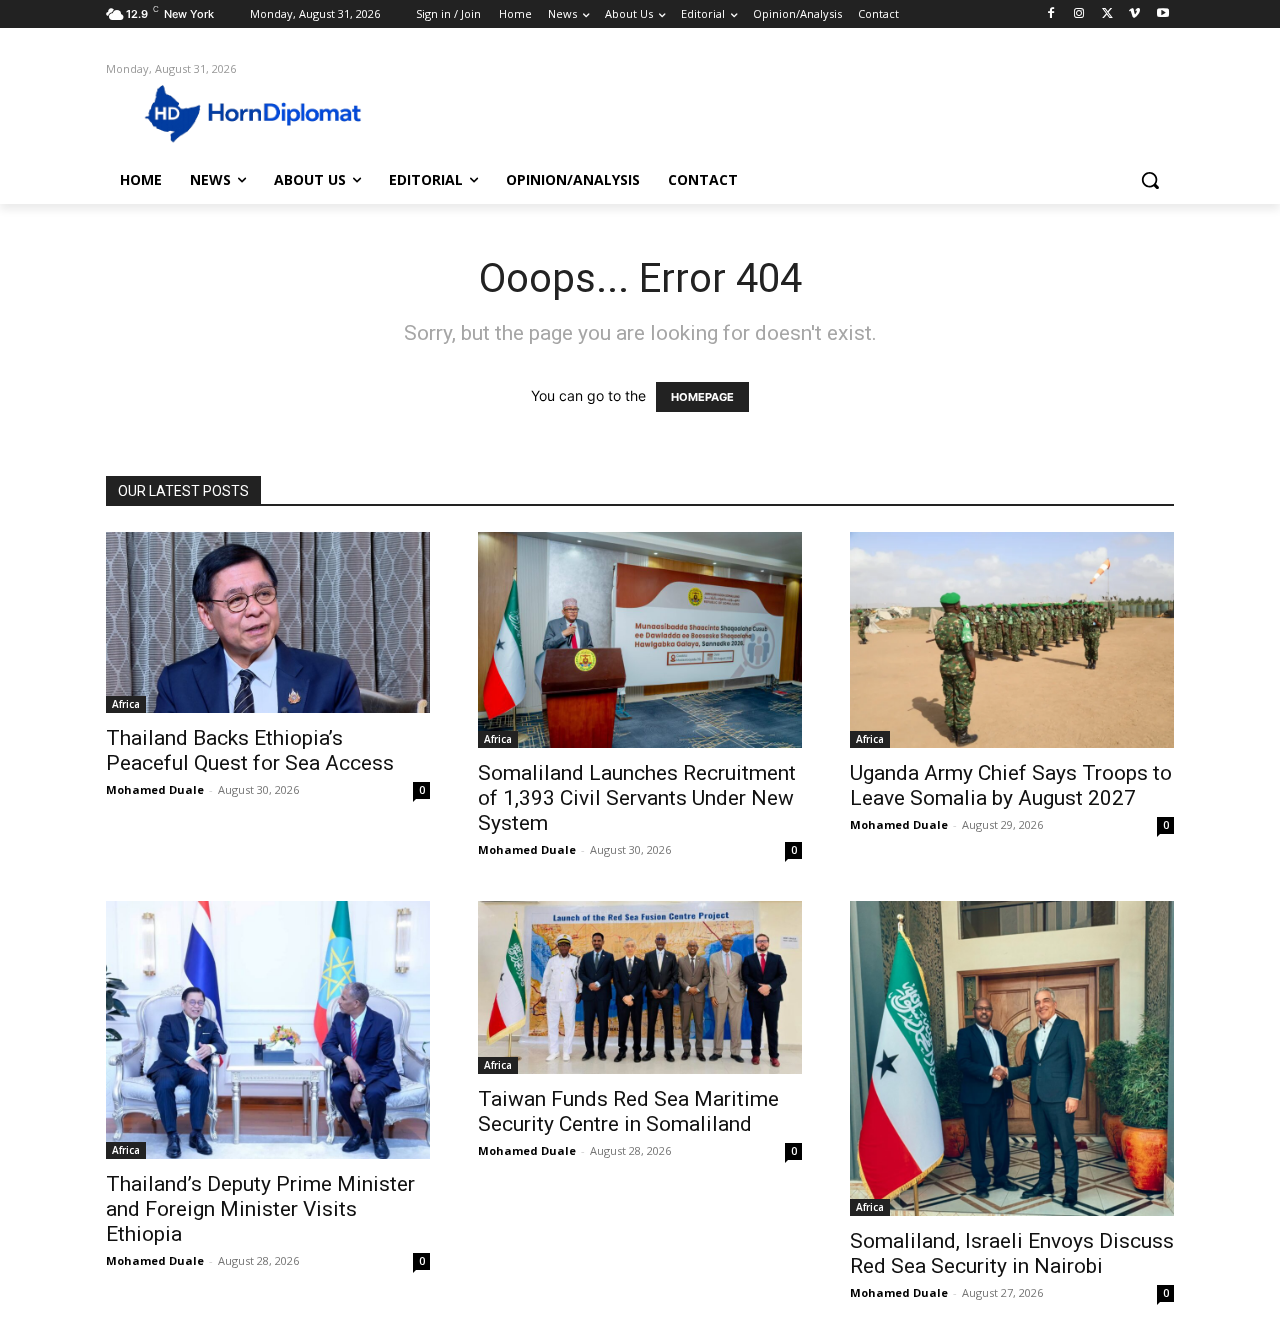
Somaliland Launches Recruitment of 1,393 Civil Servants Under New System (637, 798)
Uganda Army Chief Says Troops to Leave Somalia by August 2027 (1011, 785)
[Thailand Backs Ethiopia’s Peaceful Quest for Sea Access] (268, 622)
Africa (126, 704)
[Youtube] (1162, 14)
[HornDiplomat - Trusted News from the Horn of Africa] (266, 112)
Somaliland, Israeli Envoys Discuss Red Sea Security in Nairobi (1012, 1253)
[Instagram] (1079, 14)
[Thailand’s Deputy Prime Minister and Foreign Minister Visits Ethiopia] (268, 1029)
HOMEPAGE (702, 397)
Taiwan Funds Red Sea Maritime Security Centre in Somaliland (628, 1111)
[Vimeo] (1134, 14)
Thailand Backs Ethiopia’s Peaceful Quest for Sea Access (250, 750)
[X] (1107, 14)
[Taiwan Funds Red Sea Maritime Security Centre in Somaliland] (640, 987)
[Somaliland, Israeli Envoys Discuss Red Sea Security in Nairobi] (1012, 1058)
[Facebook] (1051, 14)
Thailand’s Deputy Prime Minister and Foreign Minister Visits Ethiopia (260, 1209)
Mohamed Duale (155, 789)
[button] (1150, 180)
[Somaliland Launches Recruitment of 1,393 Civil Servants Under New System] (640, 640)
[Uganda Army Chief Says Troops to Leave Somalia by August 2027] (1012, 640)
